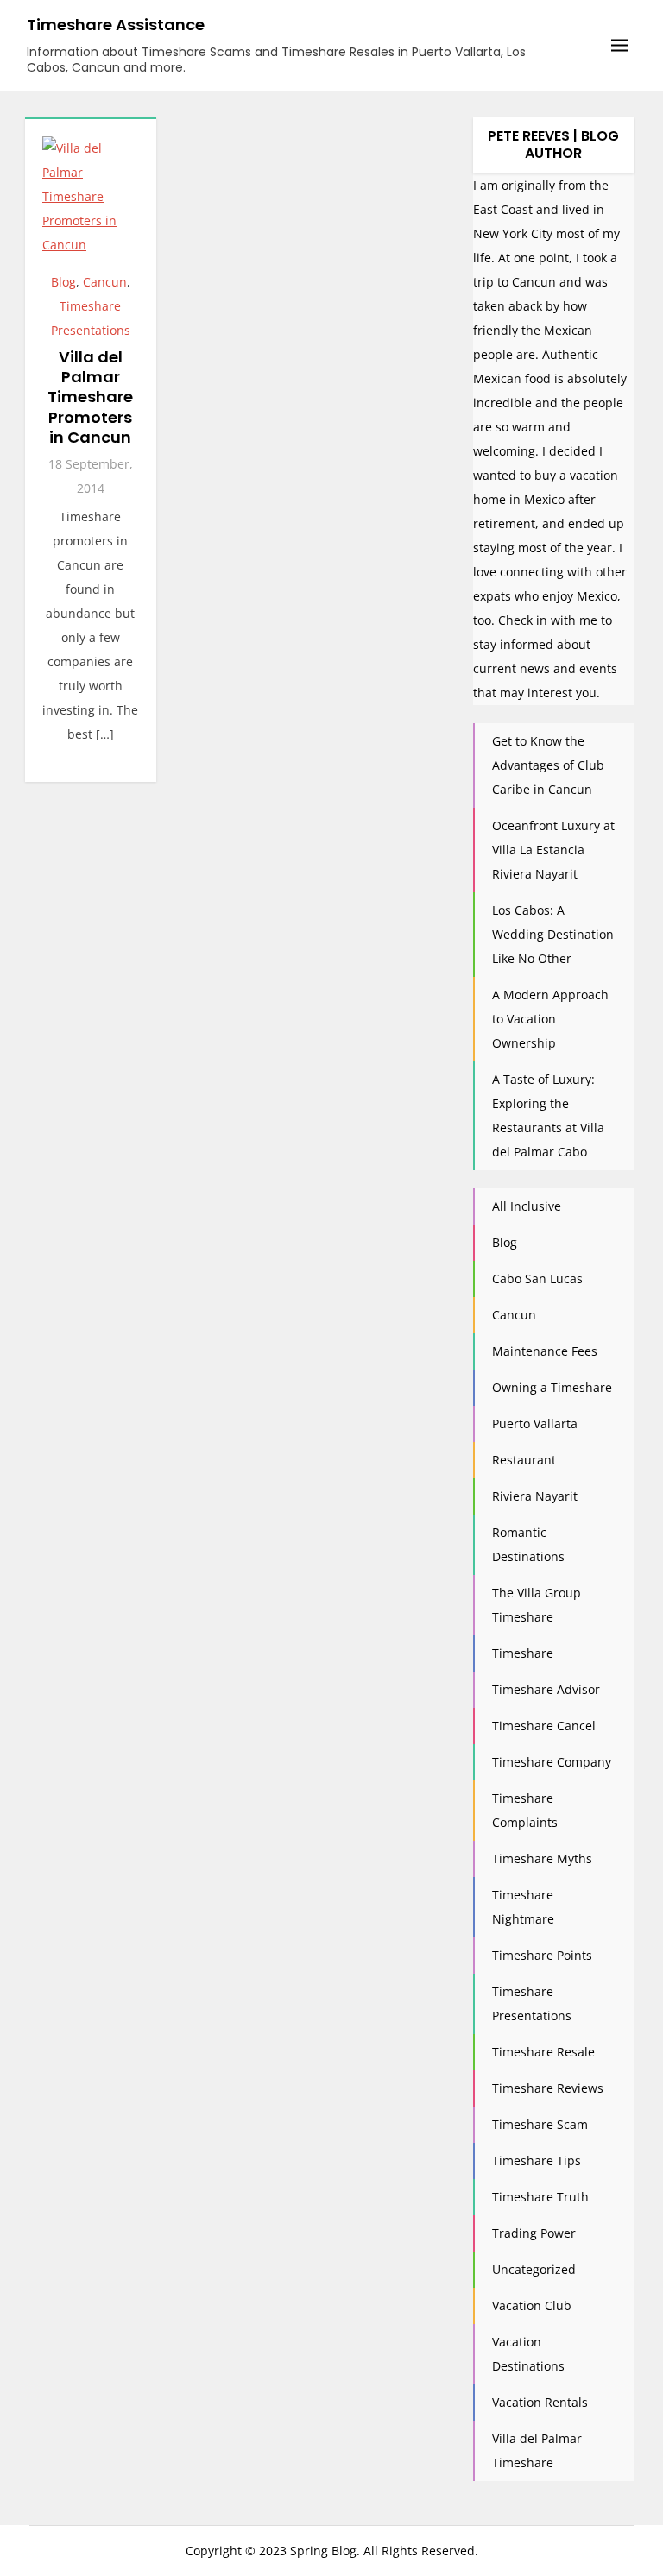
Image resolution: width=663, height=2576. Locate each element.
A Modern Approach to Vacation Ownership (550, 1019)
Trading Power (534, 2233)
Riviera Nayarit (535, 1496)
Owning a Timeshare (552, 1387)
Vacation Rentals (540, 2402)
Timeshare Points (542, 1955)
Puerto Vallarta (535, 1423)
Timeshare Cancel (544, 1726)
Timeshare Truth (540, 2197)
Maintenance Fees (545, 1351)
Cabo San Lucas (537, 1279)
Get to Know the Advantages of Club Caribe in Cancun (548, 765)
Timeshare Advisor (546, 1689)
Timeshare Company (552, 1762)
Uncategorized (534, 2269)
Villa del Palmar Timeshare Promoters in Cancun (90, 397)
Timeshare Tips (537, 2160)
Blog (63, 282)
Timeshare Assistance (116, 25)
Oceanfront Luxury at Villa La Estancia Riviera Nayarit (553, 850)
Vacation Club (532, 2305)
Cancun (105, 282)
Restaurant (524, 1460)
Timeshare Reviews (548, 2088)
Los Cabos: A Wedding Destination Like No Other (553, 934)
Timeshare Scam (540, 2124)
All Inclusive (527, 1206)
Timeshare (523, 1653)
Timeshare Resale (543, 2052)
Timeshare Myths (542, 1858)
